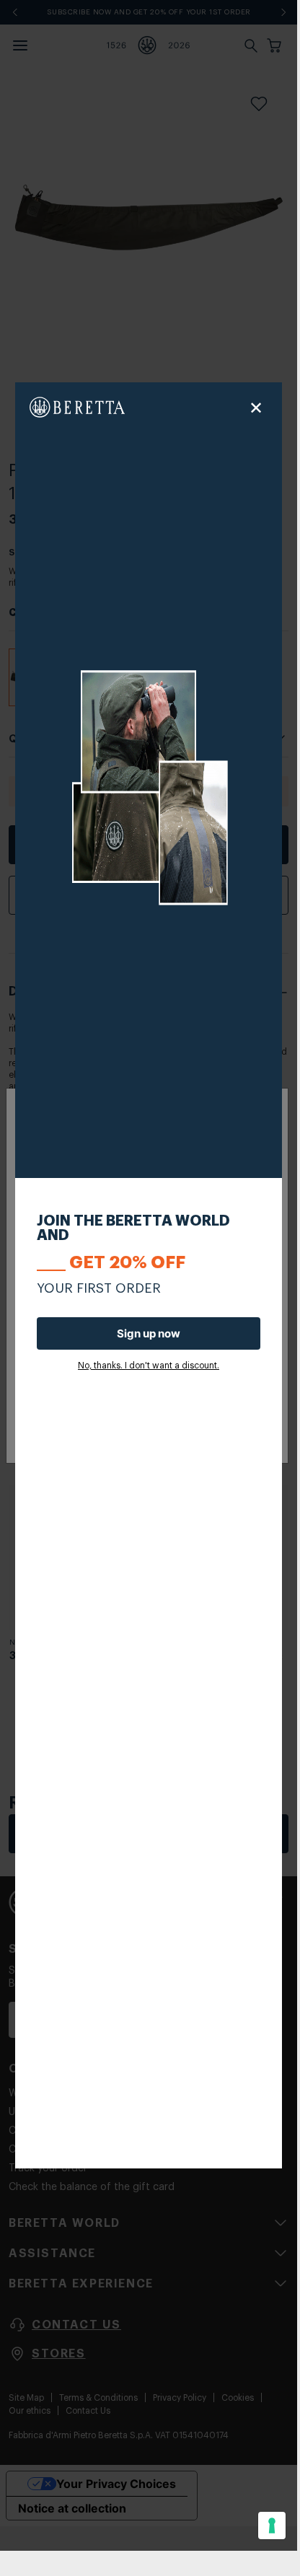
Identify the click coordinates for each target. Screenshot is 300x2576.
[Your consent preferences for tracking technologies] (272, 2526)
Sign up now (149, 1333)
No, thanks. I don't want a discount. (149, 1366)
